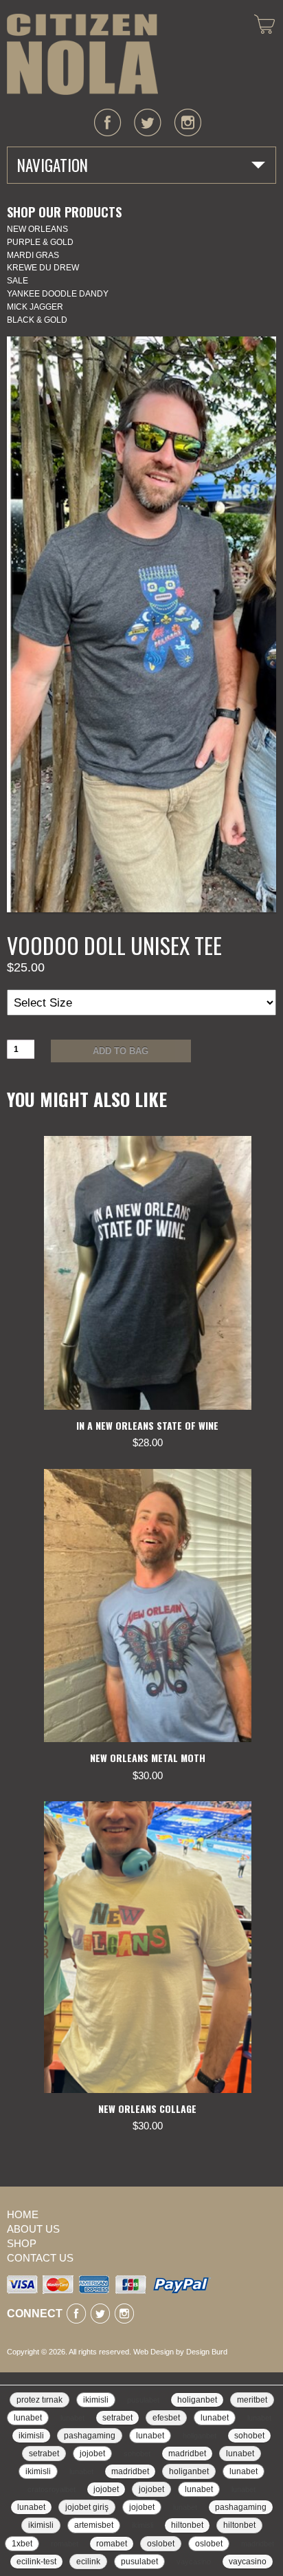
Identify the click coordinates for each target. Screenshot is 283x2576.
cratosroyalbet (52, 2489)
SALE (18, 281)
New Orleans (37, 229)
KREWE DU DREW (43, 268)
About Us (33, 2229)
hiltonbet (187, 2525)
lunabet (28, 2418)
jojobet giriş (87, 2507)
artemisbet (94, 2525)
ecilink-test (36, 2562)
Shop (22, 2243)
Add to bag (121, 1051)
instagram (188, 122)
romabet (65, 2544)
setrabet (117, 2418)
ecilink (88, 2562)
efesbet (166, 2418)
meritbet (252, 2400)
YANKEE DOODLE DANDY (58, 294)
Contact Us (40, 2258)
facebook (108, 122)
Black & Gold (37, 320)
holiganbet (197, 2400)
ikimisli (96, 2400)
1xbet (22, 2544)
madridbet (187, 2454)
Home (23, 2214)
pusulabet (143, 2400)
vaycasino (194, 2562)
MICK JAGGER (35, 307)
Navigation (53, 165)
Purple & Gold (40, 242)
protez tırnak (39, 2400)
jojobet (92, 2454)
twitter (148, 122)
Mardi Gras (33, 255)
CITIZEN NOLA (82, 54)
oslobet (161, 2544)
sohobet (249, 2436)
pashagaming (90, 2436)
